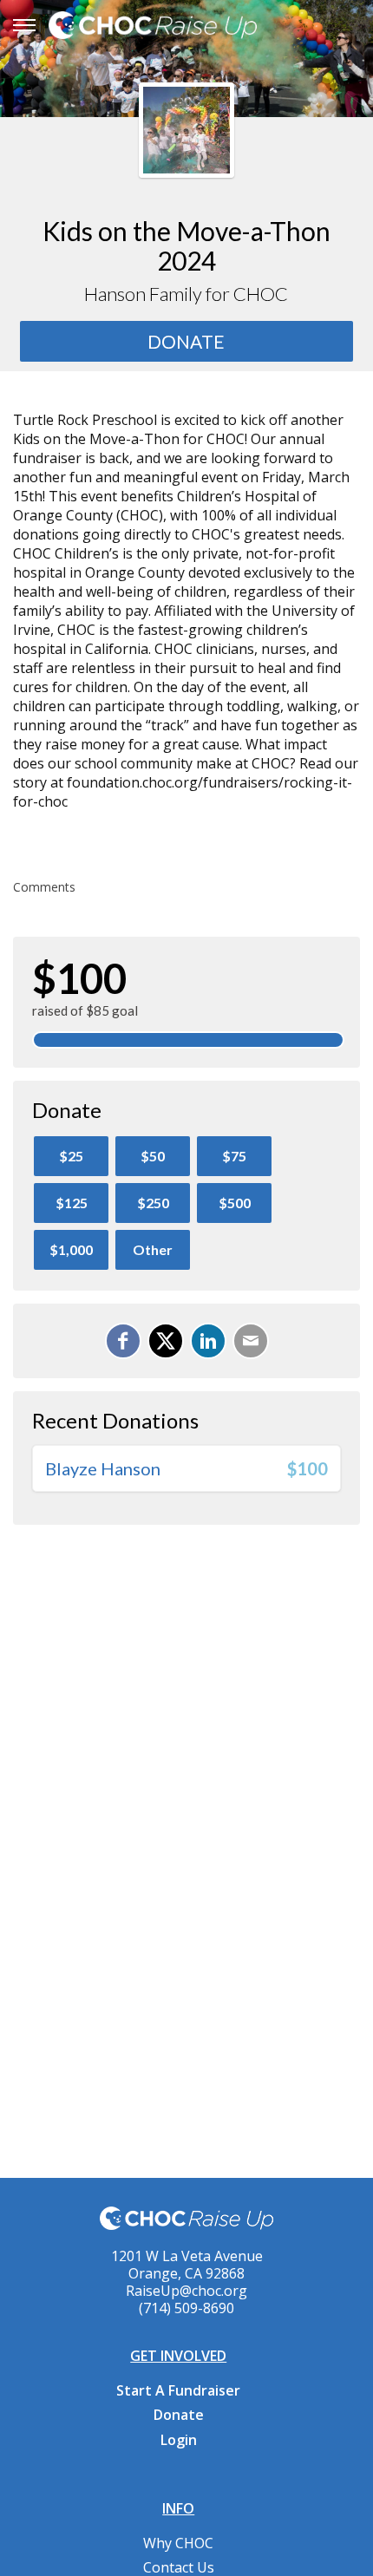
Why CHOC (178, 2543)
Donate (179, 2415)
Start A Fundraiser (178, 2390)
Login (179, 2440)
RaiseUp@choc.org (186, 2291)
